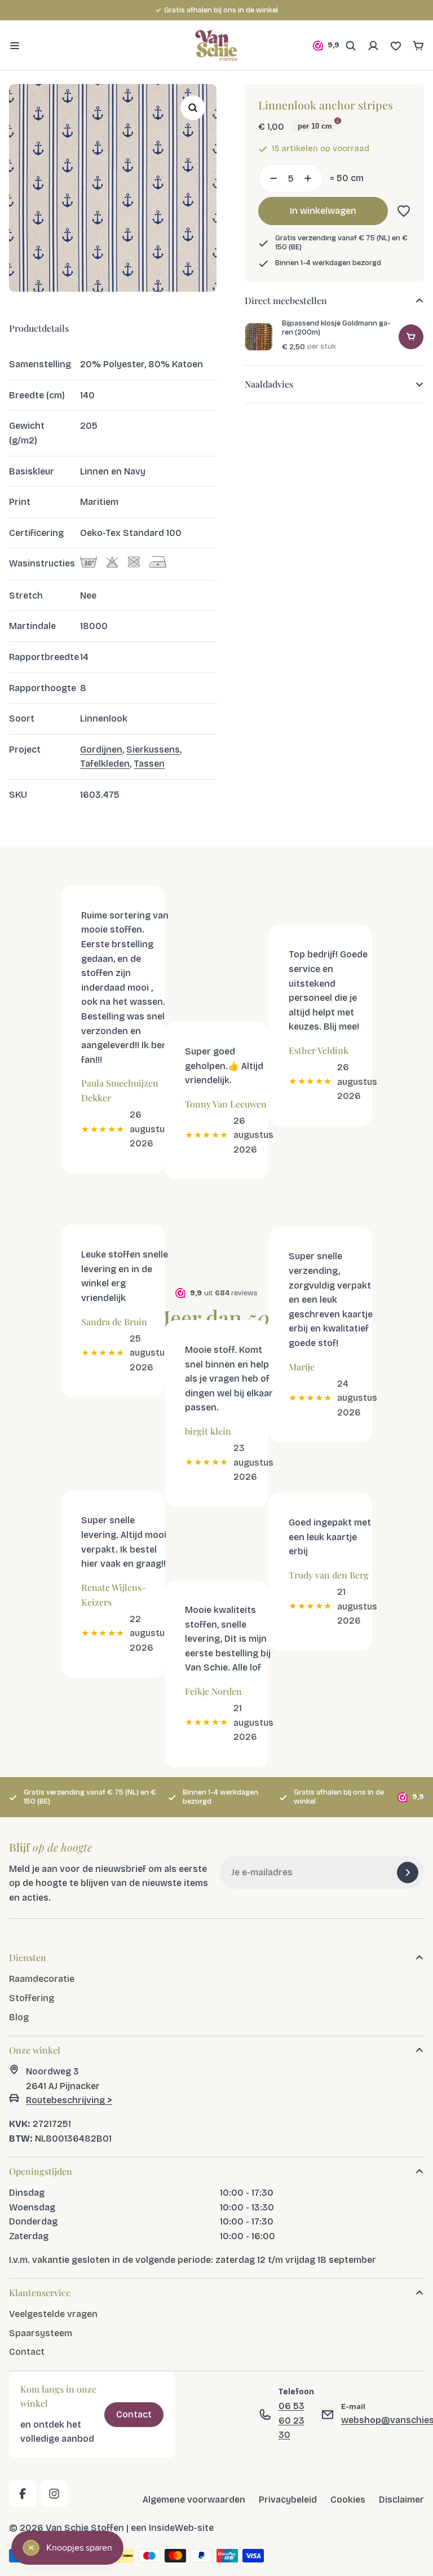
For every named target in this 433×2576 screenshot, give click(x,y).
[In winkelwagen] (411, 337)
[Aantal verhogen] (311, 178)
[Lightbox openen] (193, 108)
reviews (277, 10)
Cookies (348, 2500)
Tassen (149, 764)
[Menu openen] (15, 46)
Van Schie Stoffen (85, 2528)
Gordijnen (101, 749)
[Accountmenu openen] (373, 46)
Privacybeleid (288, 2500)
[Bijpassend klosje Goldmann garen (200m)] (259, 337)
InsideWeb (171, 2528)
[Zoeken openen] (351, 46)
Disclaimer (401, 2500)
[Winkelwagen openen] (418, 46)
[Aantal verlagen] (270, 178)
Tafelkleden (105, 764)
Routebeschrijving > (69, 2101)
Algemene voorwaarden (194, 2500)
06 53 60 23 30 (291, 2420)
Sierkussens (153, 749)
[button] (401, 211)
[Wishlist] (396, 46)
